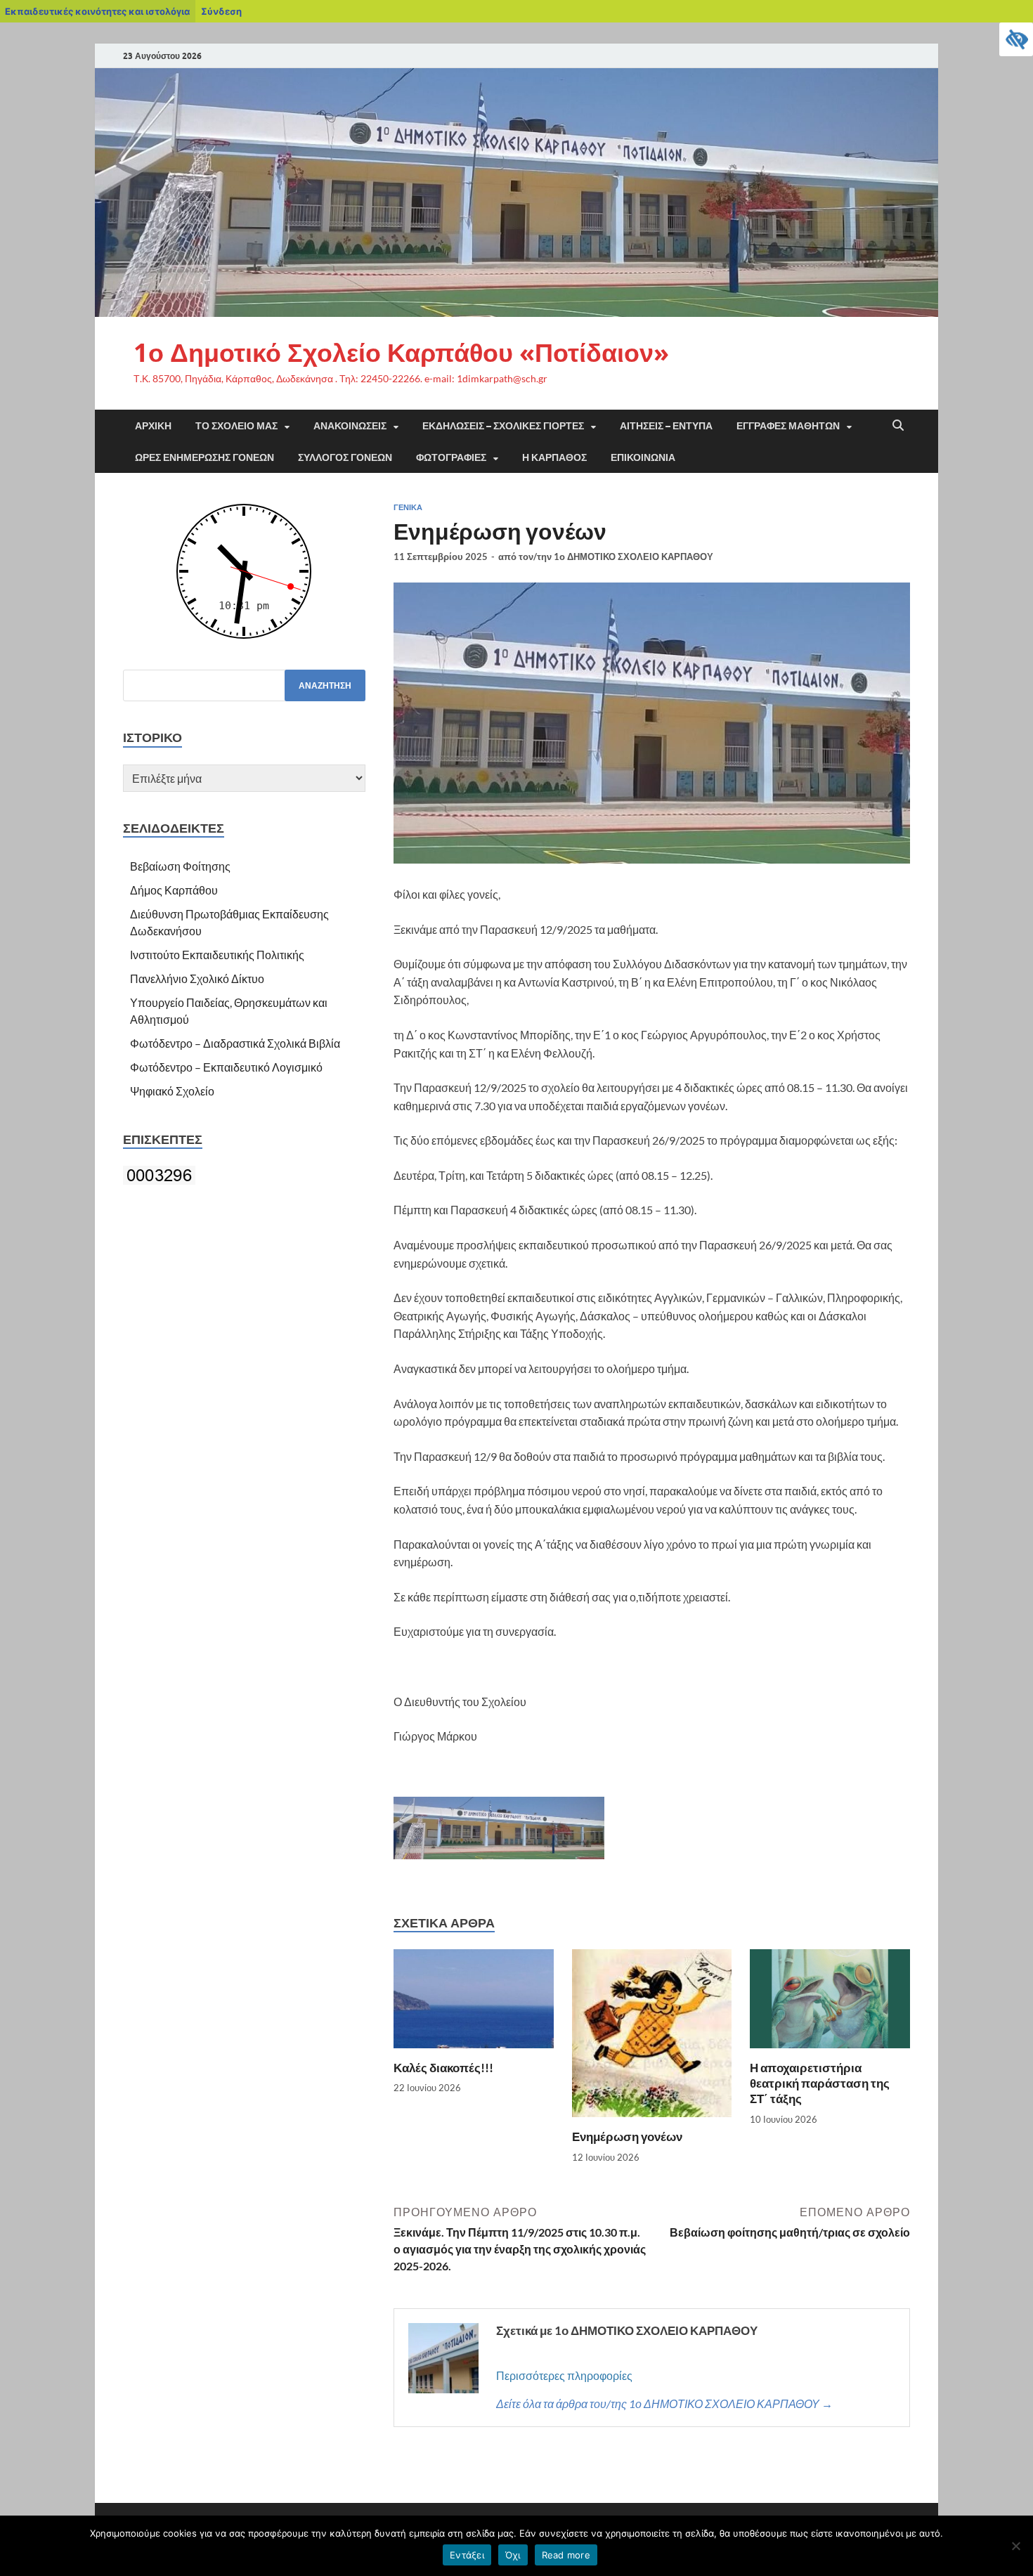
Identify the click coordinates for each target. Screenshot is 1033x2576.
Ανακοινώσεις (350, 426)
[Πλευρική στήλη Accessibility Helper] (1016, 39)
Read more (566, 2555)
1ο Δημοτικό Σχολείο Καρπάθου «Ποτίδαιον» (401, 352)
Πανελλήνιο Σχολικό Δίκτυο (197, 978)
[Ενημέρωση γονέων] (652, 2037)
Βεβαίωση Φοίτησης (180, 866)
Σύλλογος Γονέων (345, 457)
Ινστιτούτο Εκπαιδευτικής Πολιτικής (217, 955)
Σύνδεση (221, 11)
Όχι (513, 2555)
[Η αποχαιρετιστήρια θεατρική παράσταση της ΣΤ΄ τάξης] (830, 2003)
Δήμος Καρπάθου (174, 890)
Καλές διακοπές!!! (443, 2068)
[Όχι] (1015, 2546)
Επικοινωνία (643, 457)
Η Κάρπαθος (554, 457)
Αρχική (153, 426)
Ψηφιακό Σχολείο (172, 1091)
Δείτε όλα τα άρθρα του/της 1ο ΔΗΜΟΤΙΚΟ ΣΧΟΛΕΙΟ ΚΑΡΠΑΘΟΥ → (664, 2403)
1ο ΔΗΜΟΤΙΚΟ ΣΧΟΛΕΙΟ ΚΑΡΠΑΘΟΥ (634, 557)
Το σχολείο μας (236, 426)
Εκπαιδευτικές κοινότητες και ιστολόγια (97, 11)
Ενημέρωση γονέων (627, 2136)
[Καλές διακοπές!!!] (474, 2003)
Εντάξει (467, 2555)
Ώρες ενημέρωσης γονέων (204, 457)
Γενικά (408, 507)
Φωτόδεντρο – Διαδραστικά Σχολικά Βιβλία (235, 1043)
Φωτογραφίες (451, 457)
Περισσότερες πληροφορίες (564, 2375)
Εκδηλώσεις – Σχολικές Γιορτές (503, 426)
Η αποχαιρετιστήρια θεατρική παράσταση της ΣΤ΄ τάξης (820, 2083)
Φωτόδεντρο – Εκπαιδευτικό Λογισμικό (226, 1067)
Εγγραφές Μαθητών (788, 426)
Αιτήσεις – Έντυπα (666, 426)
